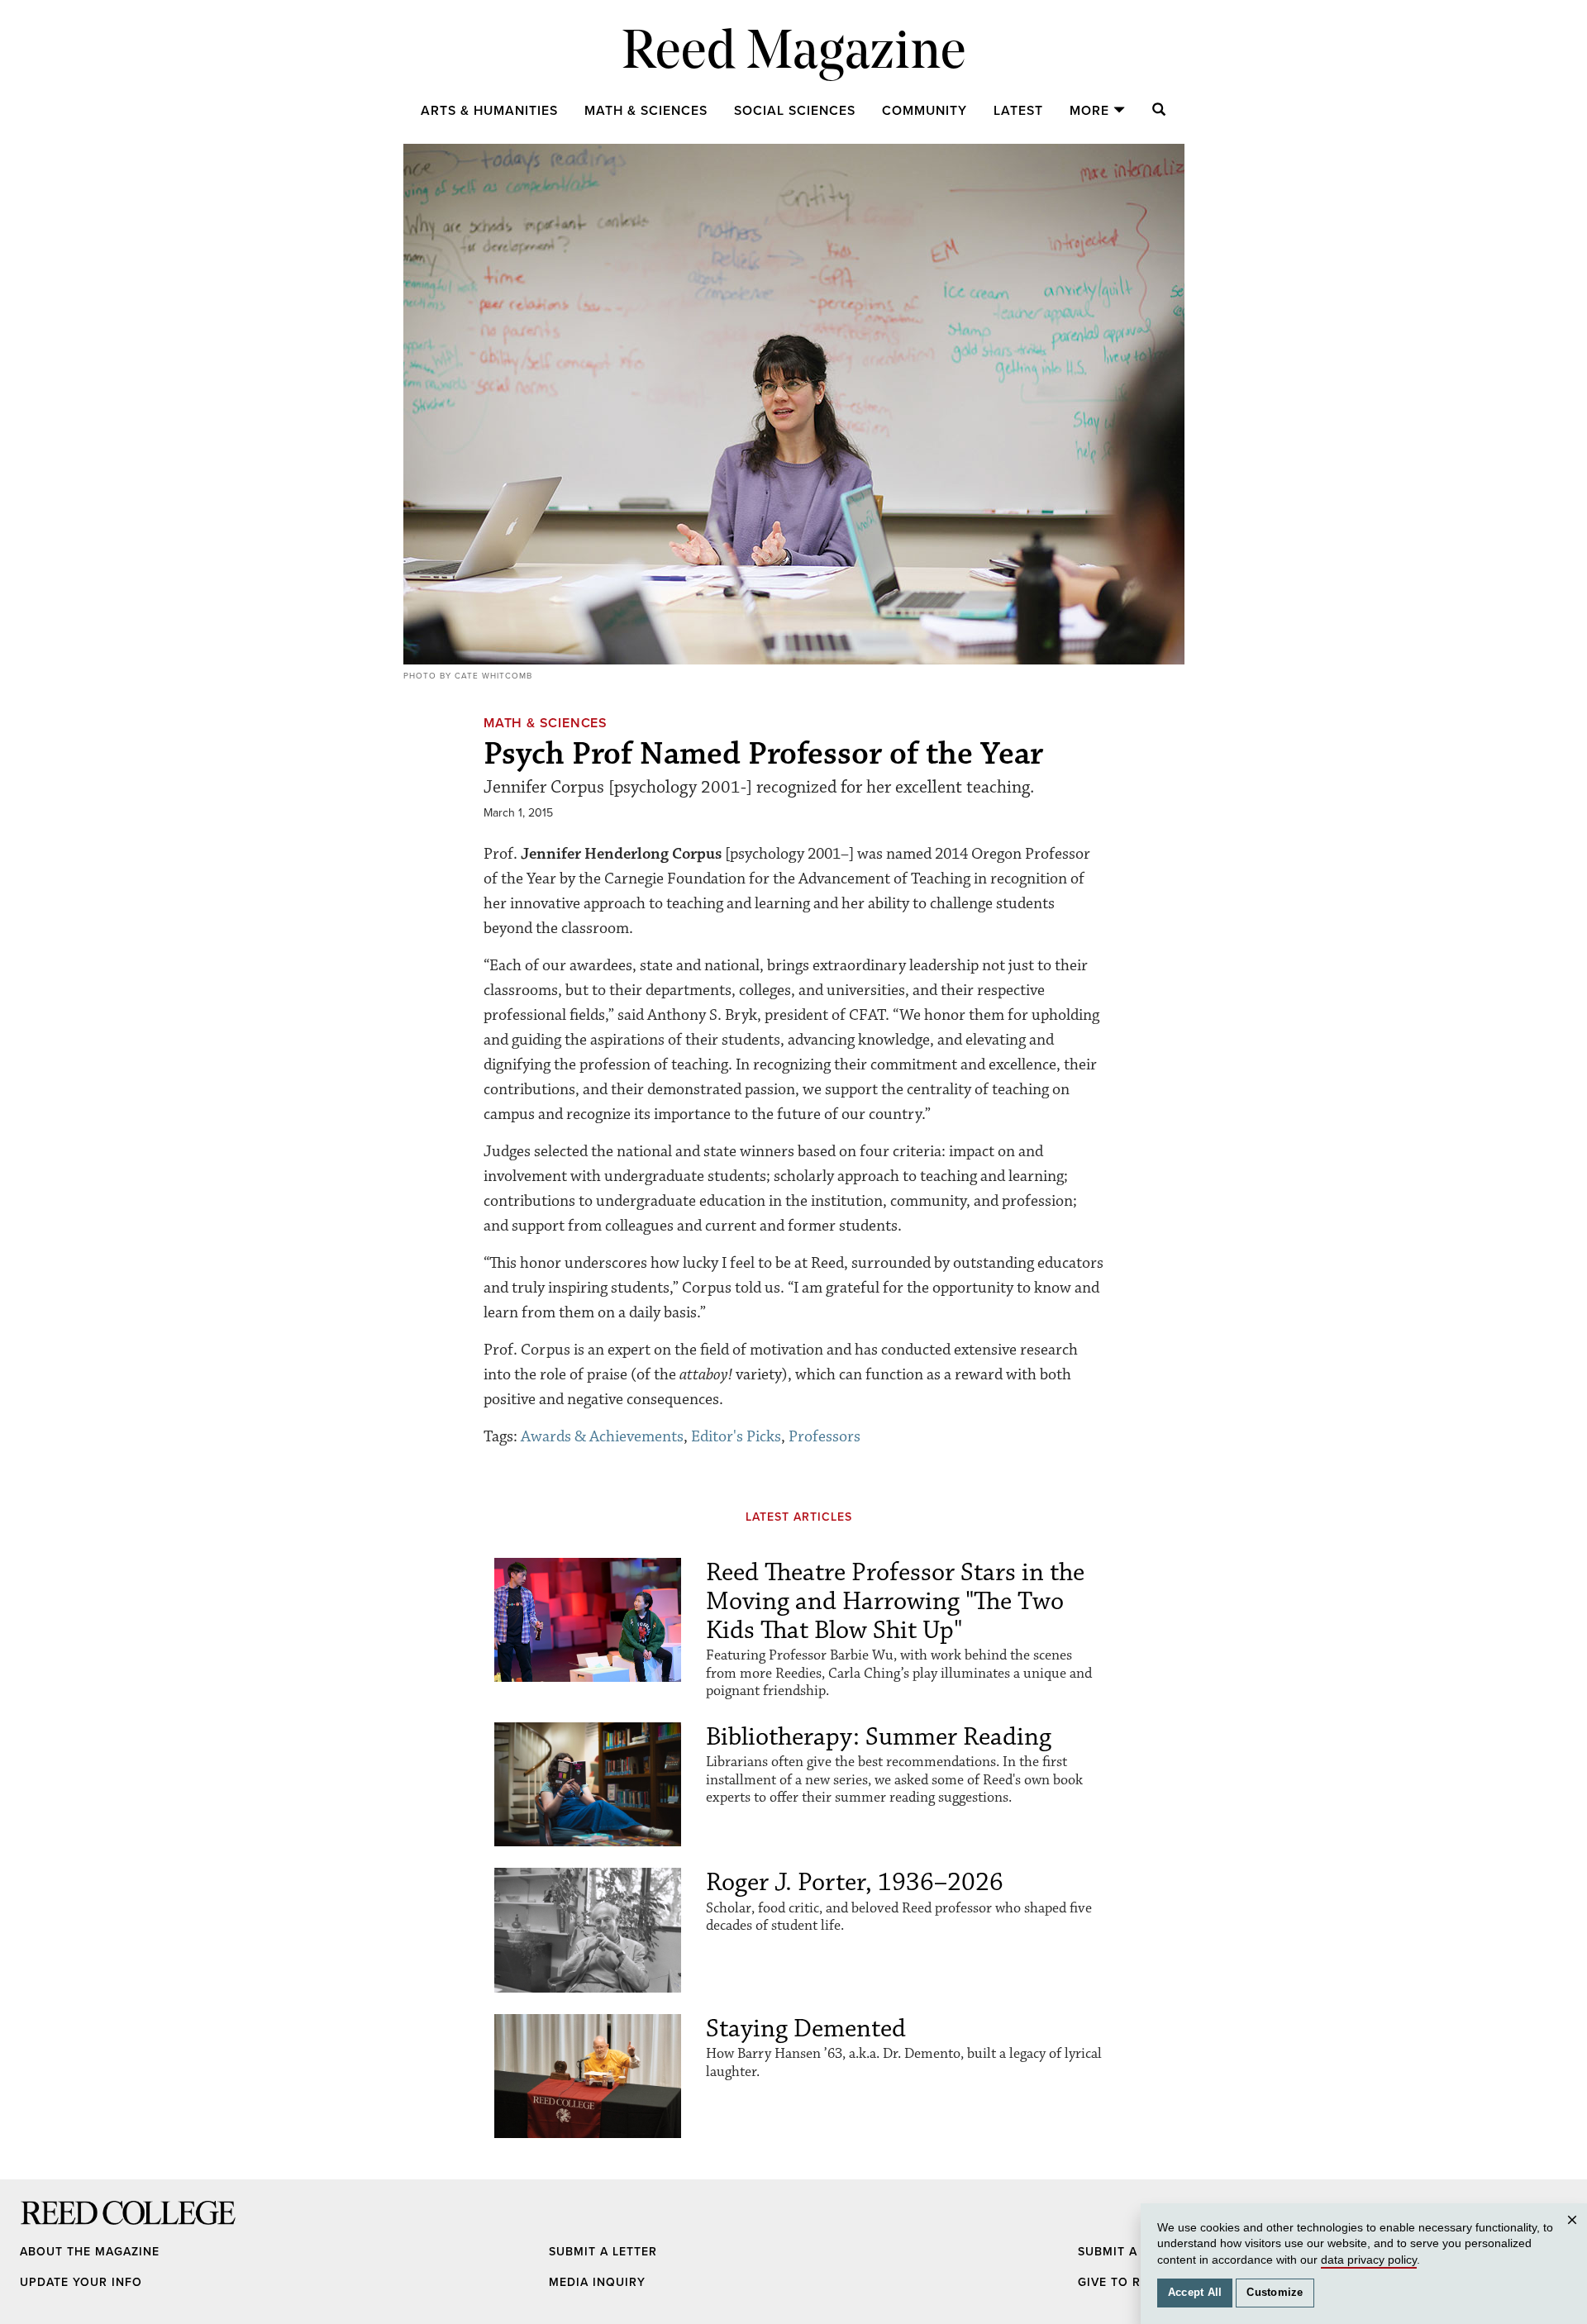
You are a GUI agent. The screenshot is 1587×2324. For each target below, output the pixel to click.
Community (925, 111)
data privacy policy (1369, 2260)
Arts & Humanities (489, 111)
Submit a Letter (603, 2252)
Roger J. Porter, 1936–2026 (855, 1882)
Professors (824, 1436)
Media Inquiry (597, 2282)
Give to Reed (1121, 2282)
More (1089, 111)
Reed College (42, 2229)
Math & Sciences (646, 111)
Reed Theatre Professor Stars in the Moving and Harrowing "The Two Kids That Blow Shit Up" (895, 1601)
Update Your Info (81, 2282)
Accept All (1195, 2293)
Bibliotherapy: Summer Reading (879, 1737)
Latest (1018, 111)
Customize (1275, 2293)
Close (1575, 2236)
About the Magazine (90, 2252)
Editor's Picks (736, 1436)
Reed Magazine (794, 54)
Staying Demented (806, 2029)
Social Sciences (795, 111)
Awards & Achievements (602, 1436)
